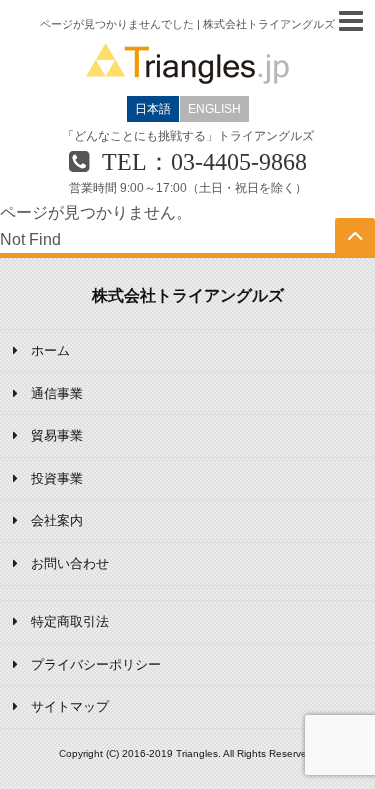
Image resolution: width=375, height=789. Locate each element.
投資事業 (57, 478)
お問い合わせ (70, 563)
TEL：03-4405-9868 (204, 162)
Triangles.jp (187, 63)
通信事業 (57, 393)
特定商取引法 (70, 621)
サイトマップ (70, 706)
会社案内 (57, 520)
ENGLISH (214, 109)
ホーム (50, 350)
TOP (355, 252)
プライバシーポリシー (96, 664)
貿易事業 (57, 435)
